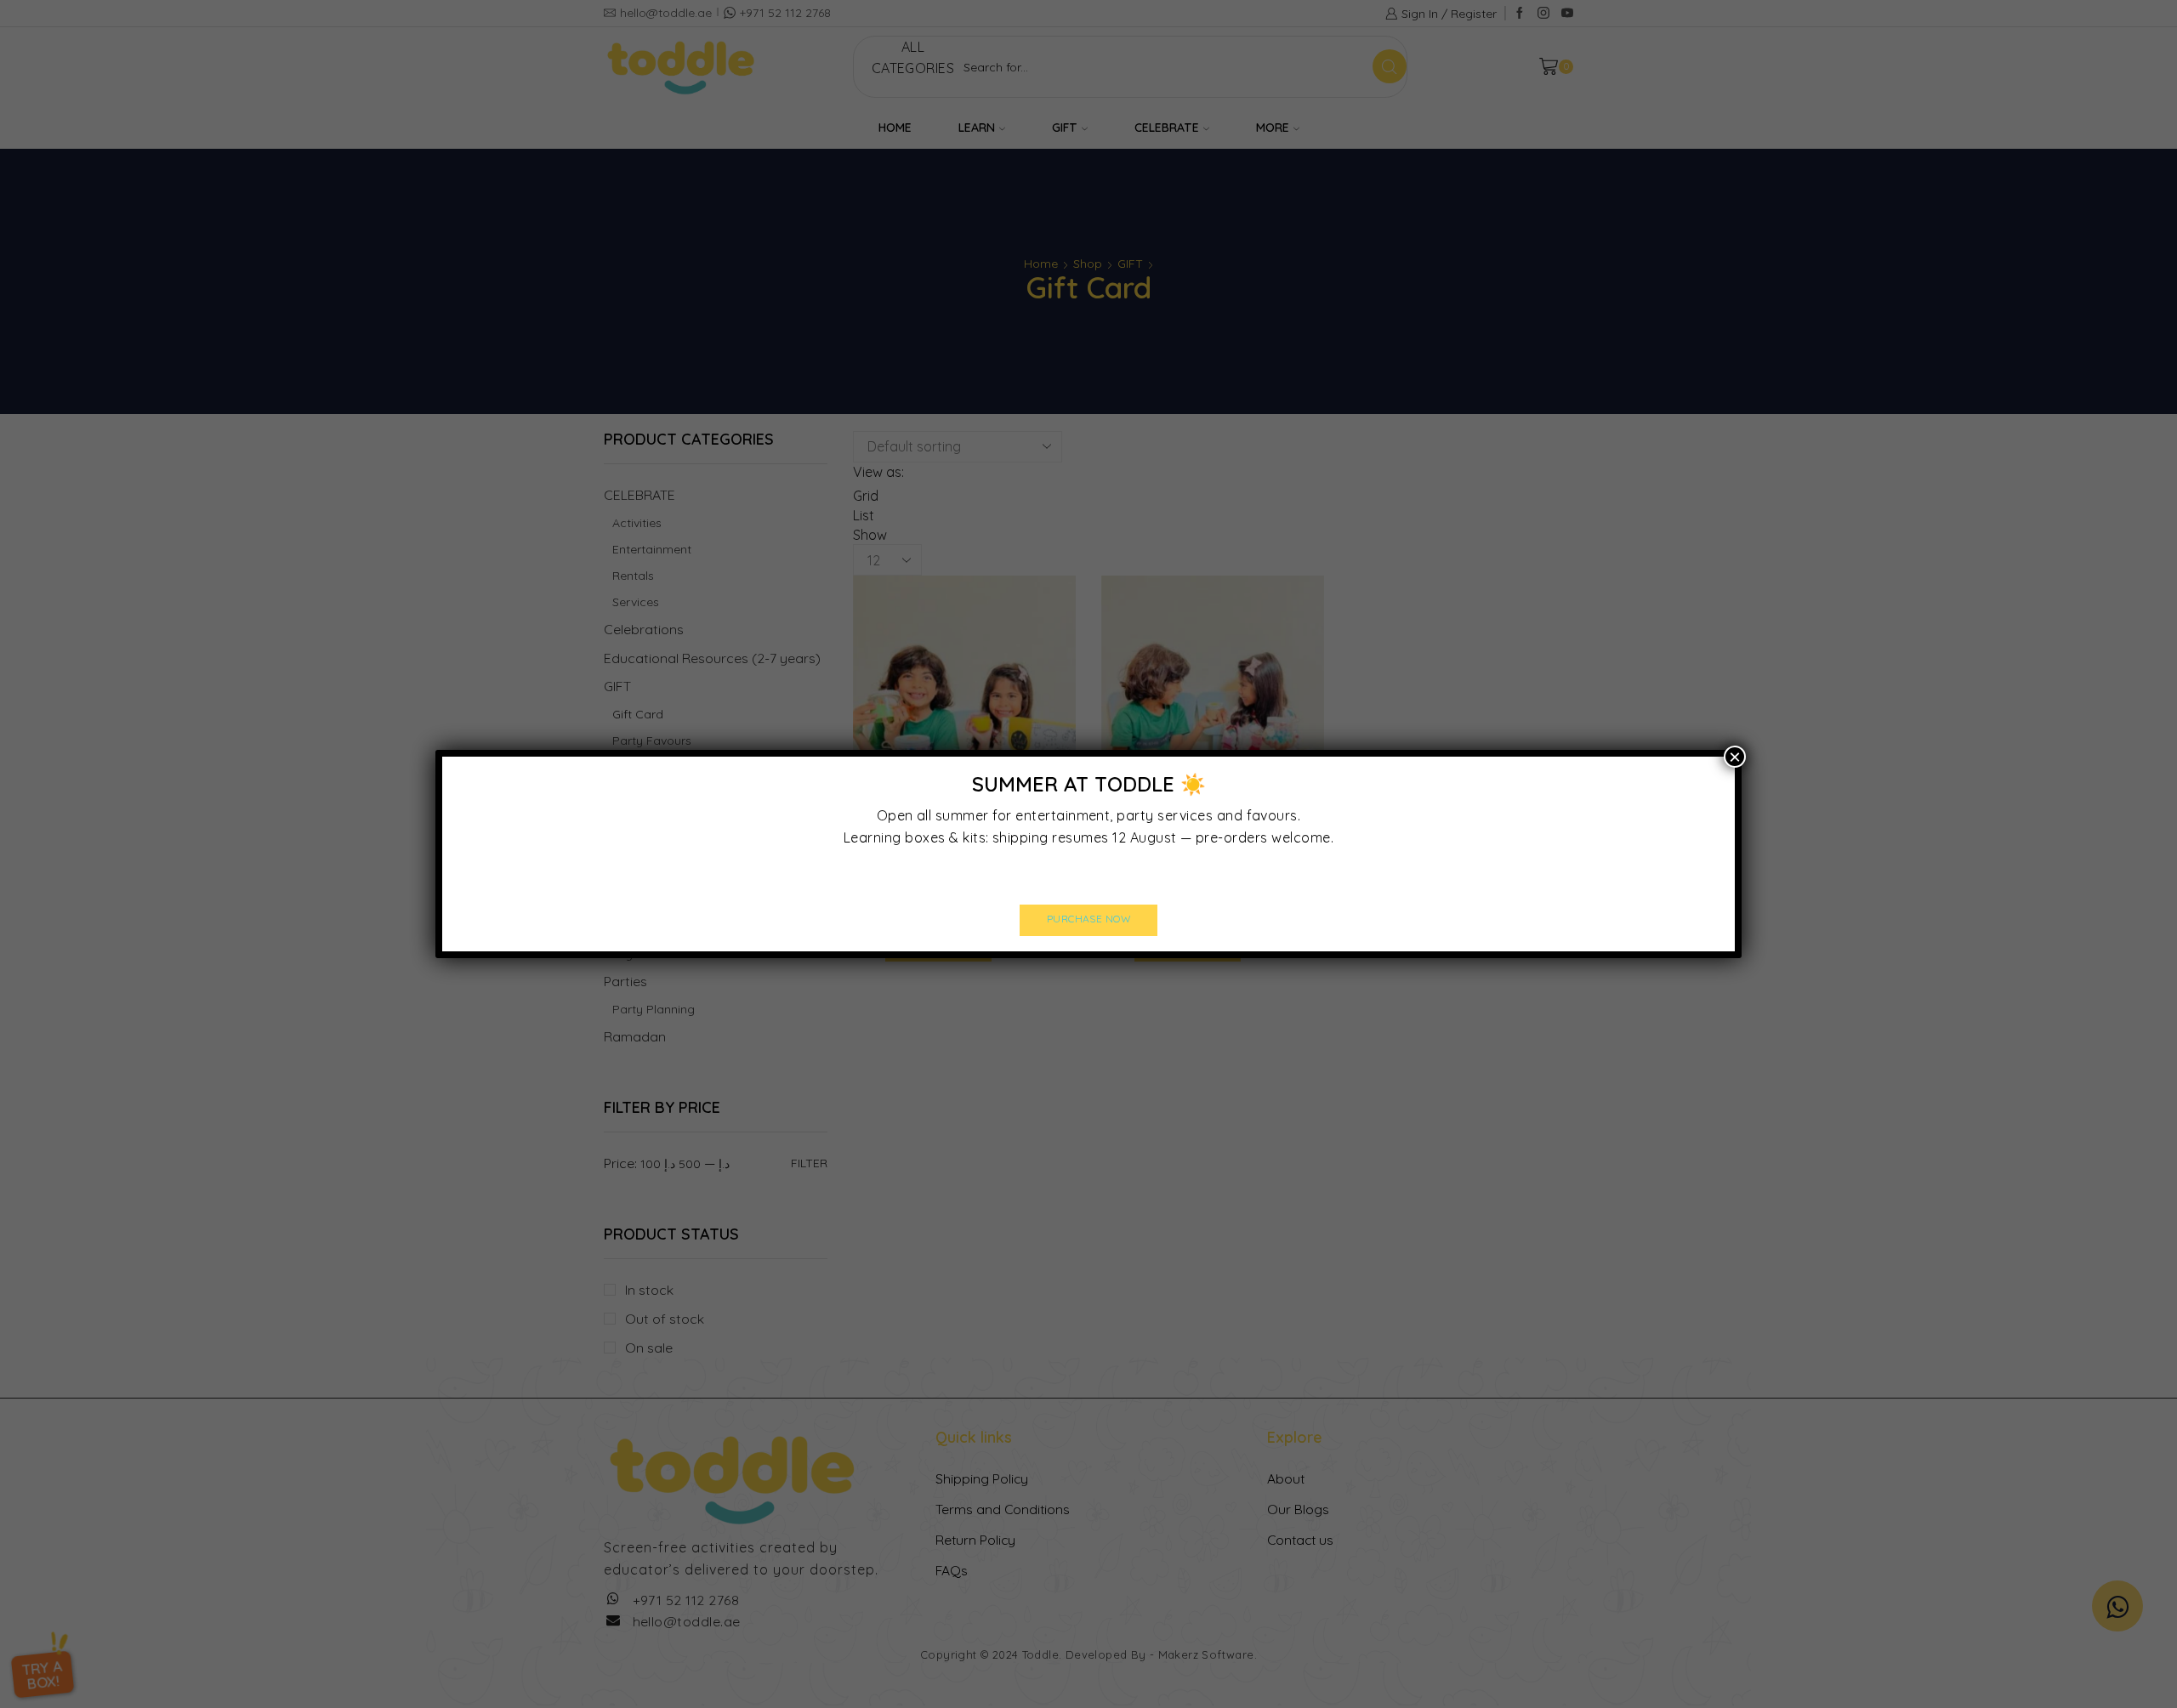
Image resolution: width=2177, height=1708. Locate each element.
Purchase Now (1089, 919)
